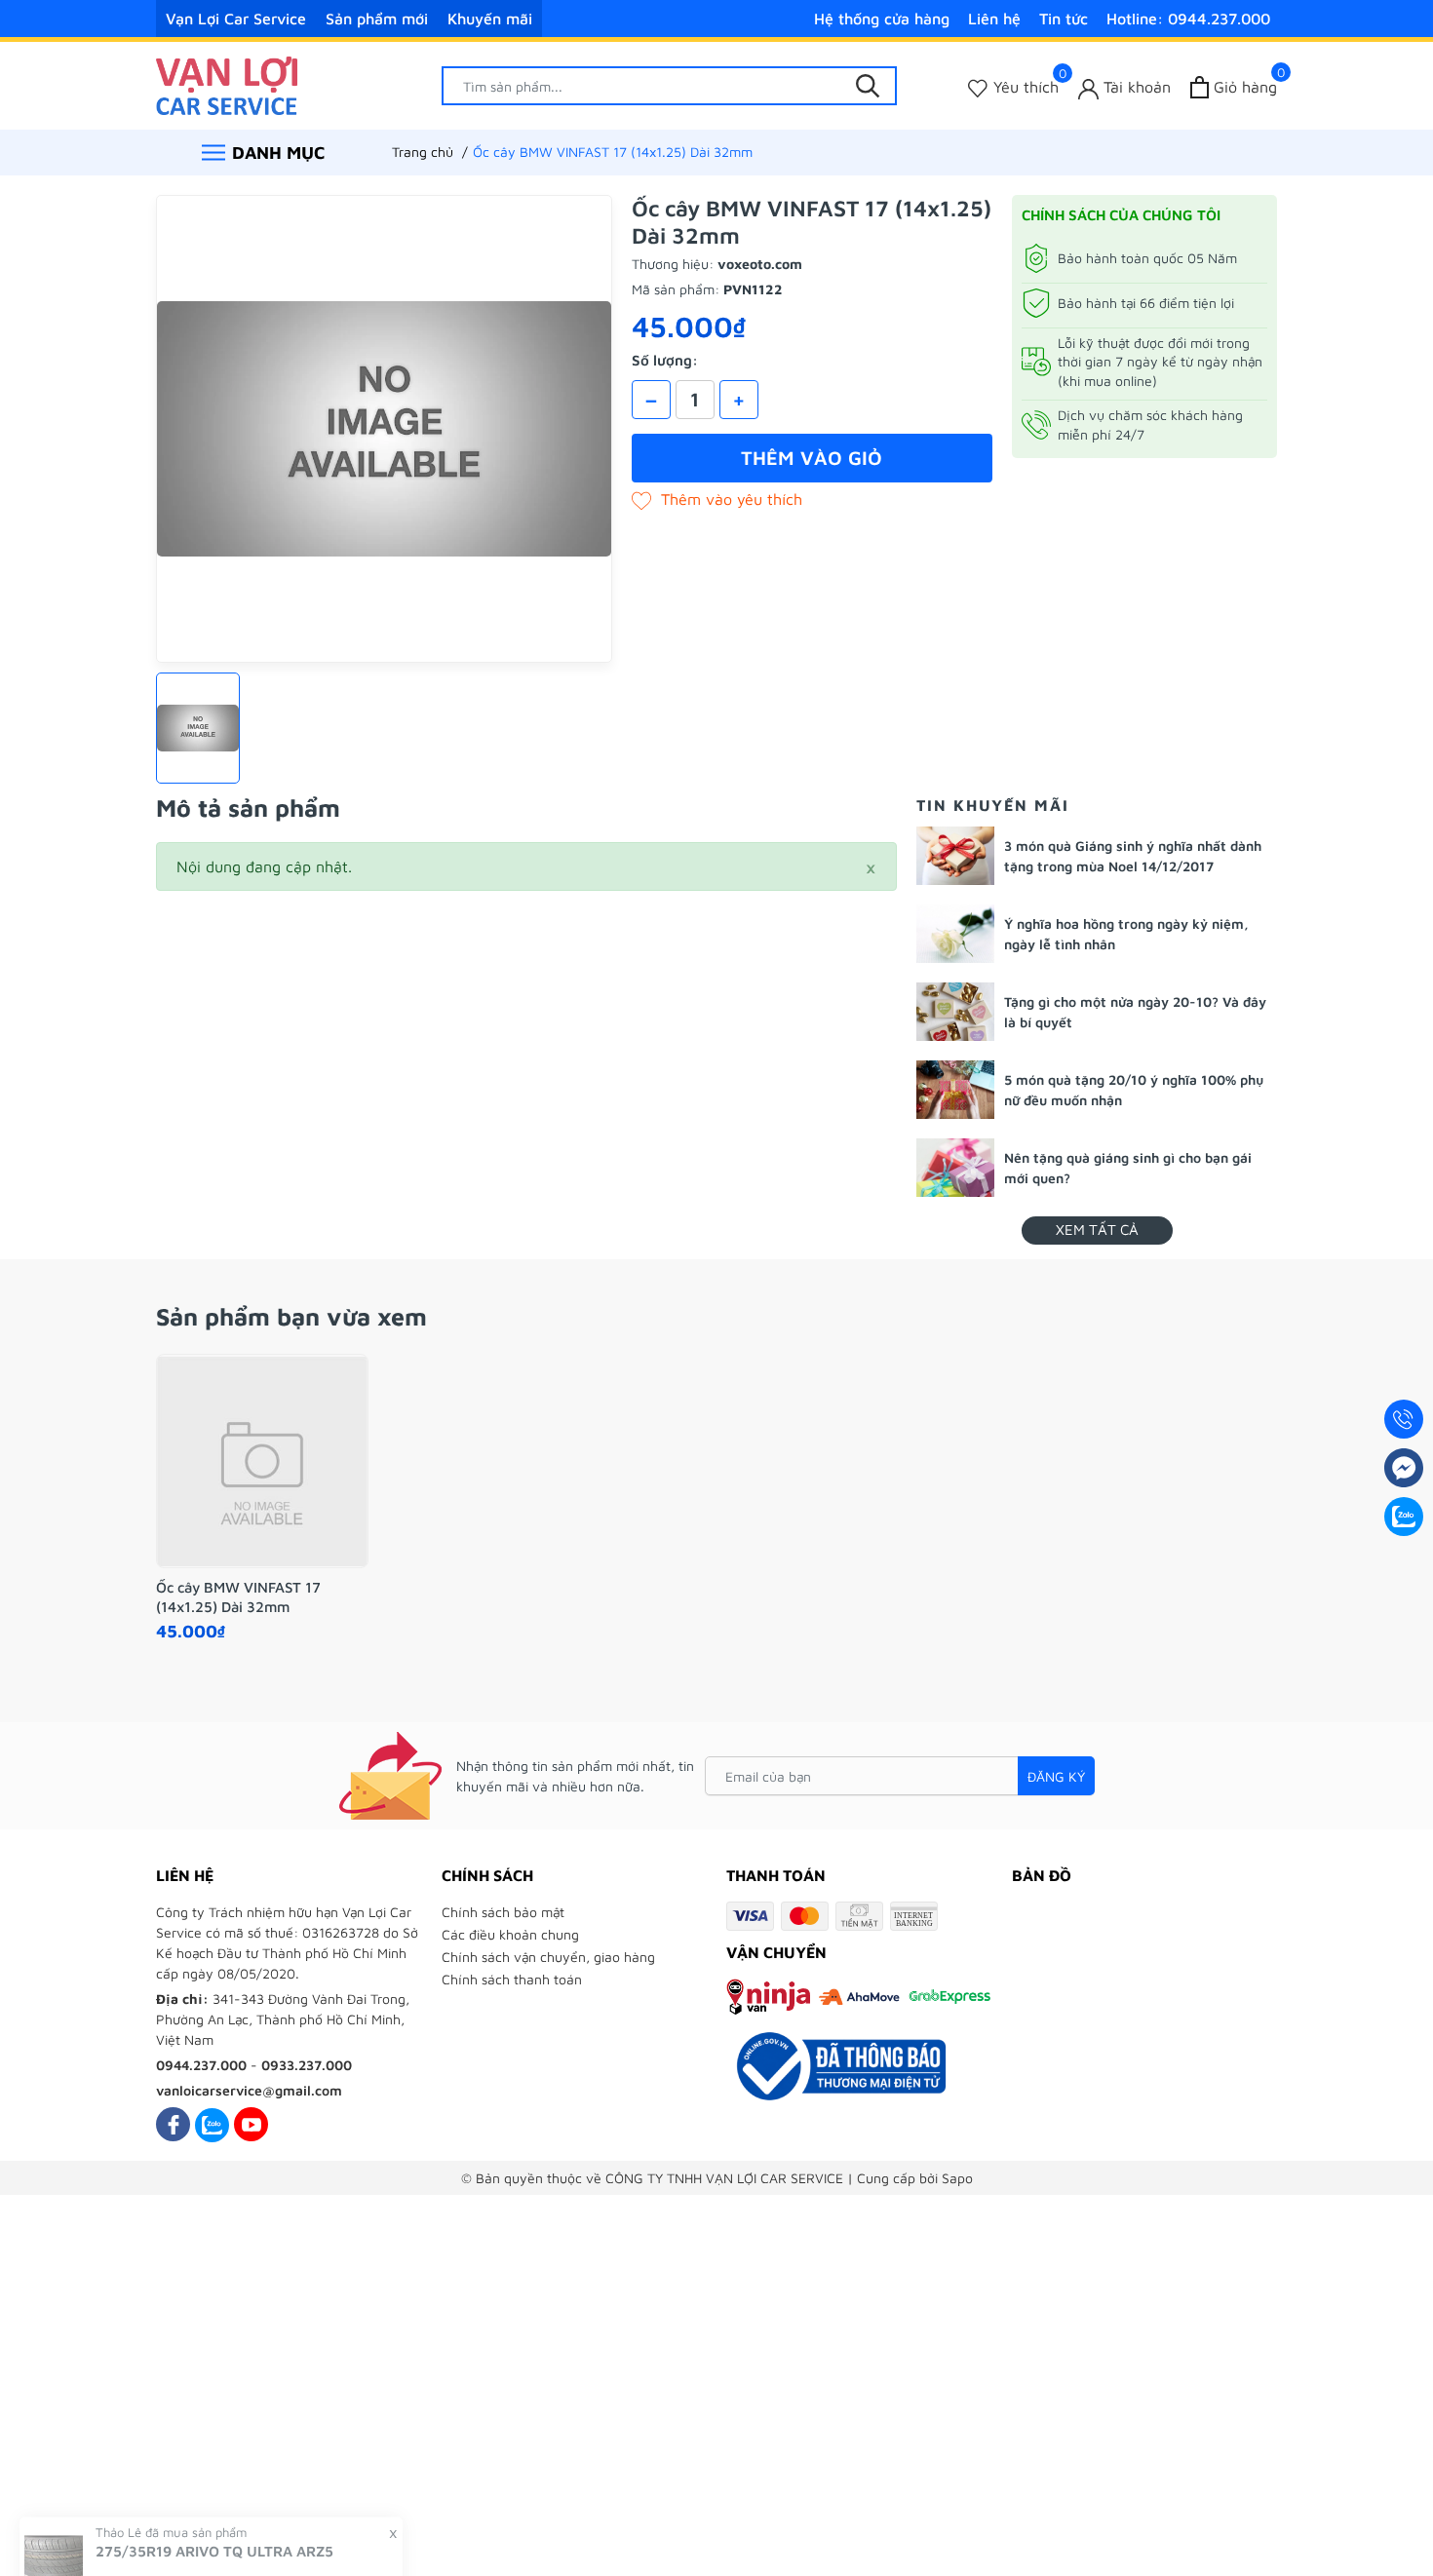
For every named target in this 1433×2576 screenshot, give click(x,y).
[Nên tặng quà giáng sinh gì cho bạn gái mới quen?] (955, 1168)
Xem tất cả (1097, 1230)
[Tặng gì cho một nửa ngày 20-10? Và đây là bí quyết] (955, 1012)
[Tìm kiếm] (868, 86)
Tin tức (1064, 19)
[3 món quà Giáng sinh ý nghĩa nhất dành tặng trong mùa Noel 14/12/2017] (955, 856)
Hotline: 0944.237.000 (1188, 19)
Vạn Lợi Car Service (236, 19)
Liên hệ (994, 19)
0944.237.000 (201, 2065)
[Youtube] (251, 2124)
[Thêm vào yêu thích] (717, 499)
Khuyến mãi (490, 19)
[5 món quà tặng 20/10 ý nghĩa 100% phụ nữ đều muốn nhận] (955, 1090)
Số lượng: (665, 360)
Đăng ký (1056, 1776)
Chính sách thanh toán (512, 1979)
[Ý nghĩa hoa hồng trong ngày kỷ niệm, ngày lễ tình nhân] (955, 934)
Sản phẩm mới (377, 19)
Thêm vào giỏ (812, 458)
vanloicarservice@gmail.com (249, 2090)
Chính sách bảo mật (503, 1912)
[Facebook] (173, 2124)
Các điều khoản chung (510, 1934)
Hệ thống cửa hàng (882, 19)
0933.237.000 (307, 2065)
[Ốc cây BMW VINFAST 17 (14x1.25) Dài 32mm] (262, 1461)
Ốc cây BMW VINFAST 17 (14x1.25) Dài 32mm (238, 1597)
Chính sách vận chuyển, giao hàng (548, 1957)
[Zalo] (212, 2124)
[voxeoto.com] (227, 84)
